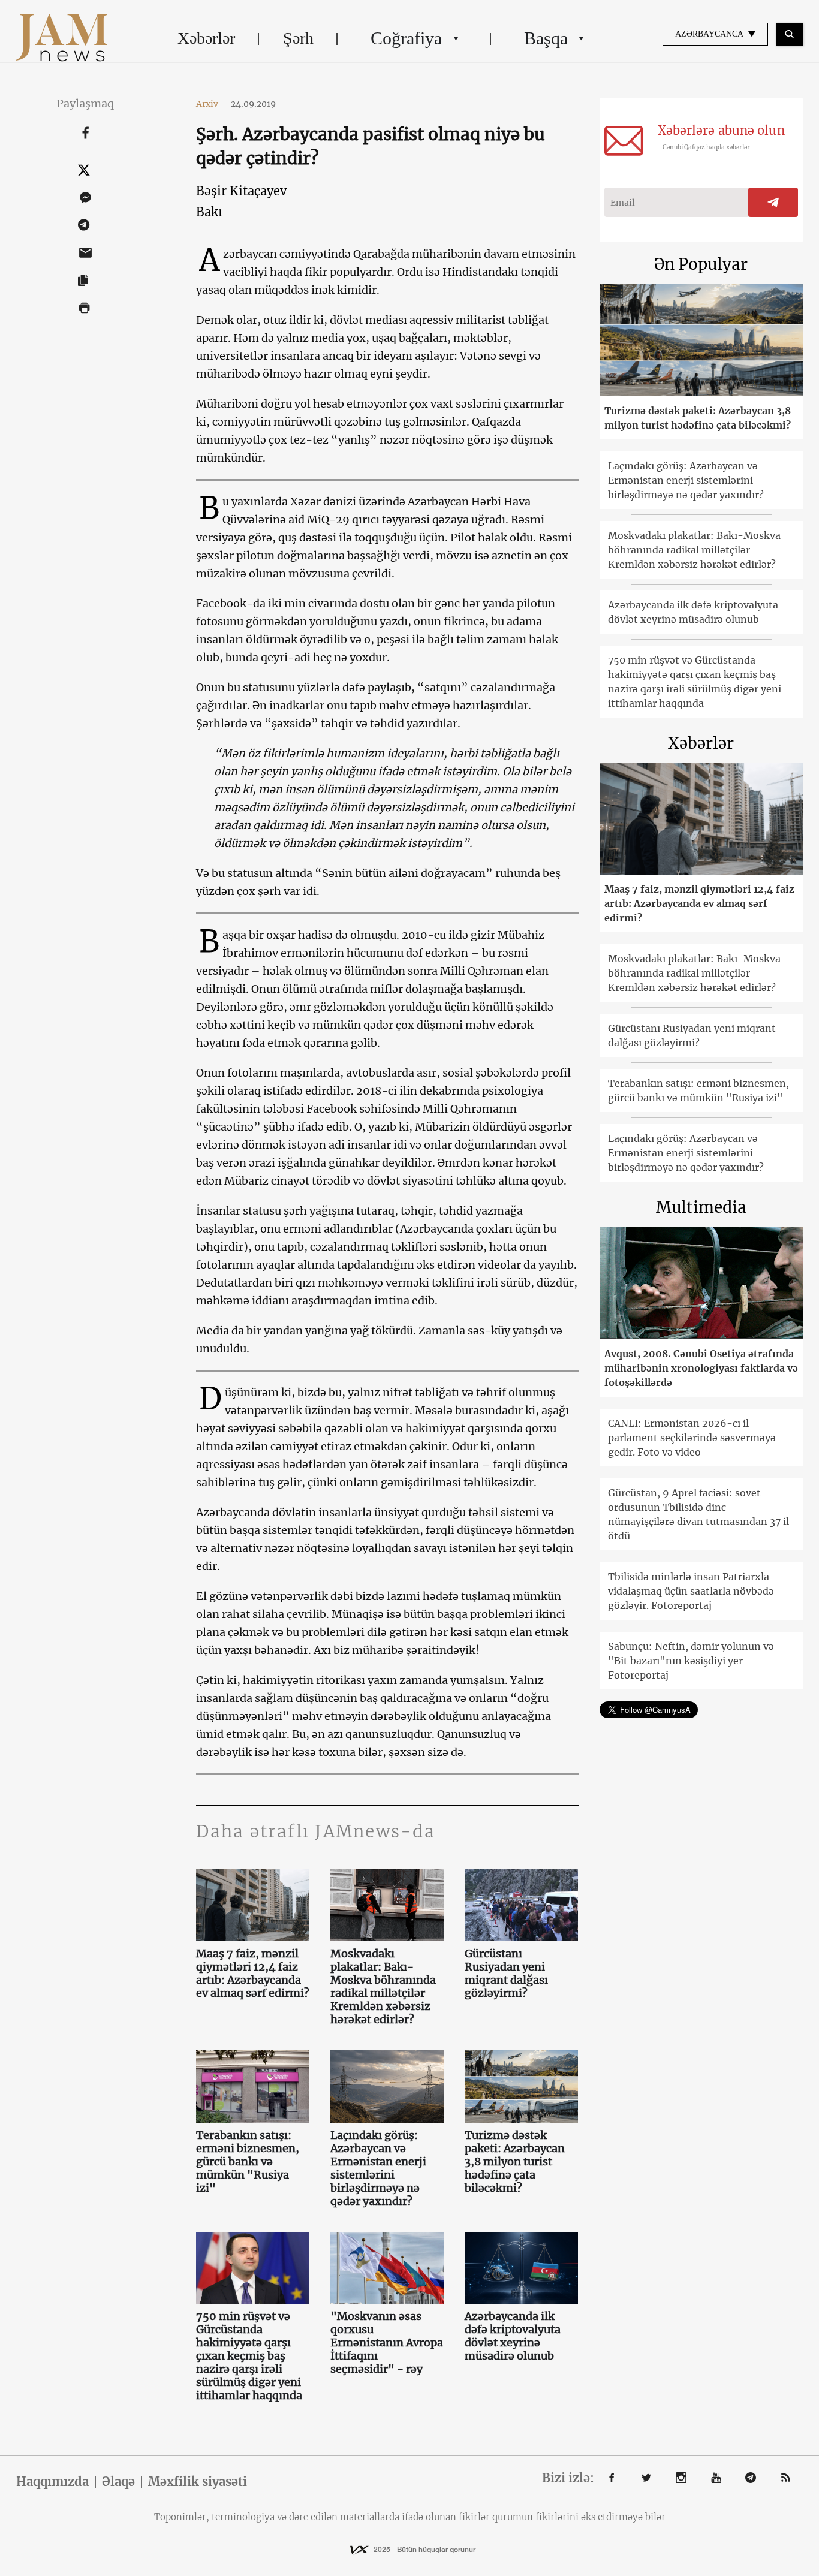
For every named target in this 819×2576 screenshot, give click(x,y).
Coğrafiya (406, 38)
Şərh (298, 38)
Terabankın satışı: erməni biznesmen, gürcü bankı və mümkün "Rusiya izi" (248, 2162)
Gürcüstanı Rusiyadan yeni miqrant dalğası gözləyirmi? (506, 1974)
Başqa (546, 38)
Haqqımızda (52, 2482)
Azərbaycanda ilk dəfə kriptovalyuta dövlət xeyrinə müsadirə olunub (513, 2336)
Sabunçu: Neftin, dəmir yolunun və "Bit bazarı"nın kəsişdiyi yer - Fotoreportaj (691, 1661)
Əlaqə (118, 2482)
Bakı (209, 212)
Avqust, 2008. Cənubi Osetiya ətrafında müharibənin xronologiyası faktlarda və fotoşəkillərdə (701, 1368)
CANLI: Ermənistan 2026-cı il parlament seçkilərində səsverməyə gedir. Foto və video (692, 1438)
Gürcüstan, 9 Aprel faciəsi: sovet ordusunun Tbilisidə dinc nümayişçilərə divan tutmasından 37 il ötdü (698, 1514)
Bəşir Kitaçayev (241, 191)
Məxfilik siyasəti (198, 2482)
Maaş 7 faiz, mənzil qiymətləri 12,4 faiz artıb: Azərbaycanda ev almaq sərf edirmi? (253, 1974)
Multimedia (701, 1207)
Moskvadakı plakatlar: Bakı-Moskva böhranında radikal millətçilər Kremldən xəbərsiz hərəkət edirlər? (383, 1987)
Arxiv (212, 104)
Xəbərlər (206, 38)
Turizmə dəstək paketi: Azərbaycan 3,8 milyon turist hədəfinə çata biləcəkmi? (515, 2162)
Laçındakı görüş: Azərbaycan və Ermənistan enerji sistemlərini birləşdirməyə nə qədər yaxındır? (378, 2168)
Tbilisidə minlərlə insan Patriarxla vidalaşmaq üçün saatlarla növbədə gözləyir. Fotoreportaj (691, 1591)
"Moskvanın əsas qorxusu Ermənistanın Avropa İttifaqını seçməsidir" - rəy (387, 2343)
